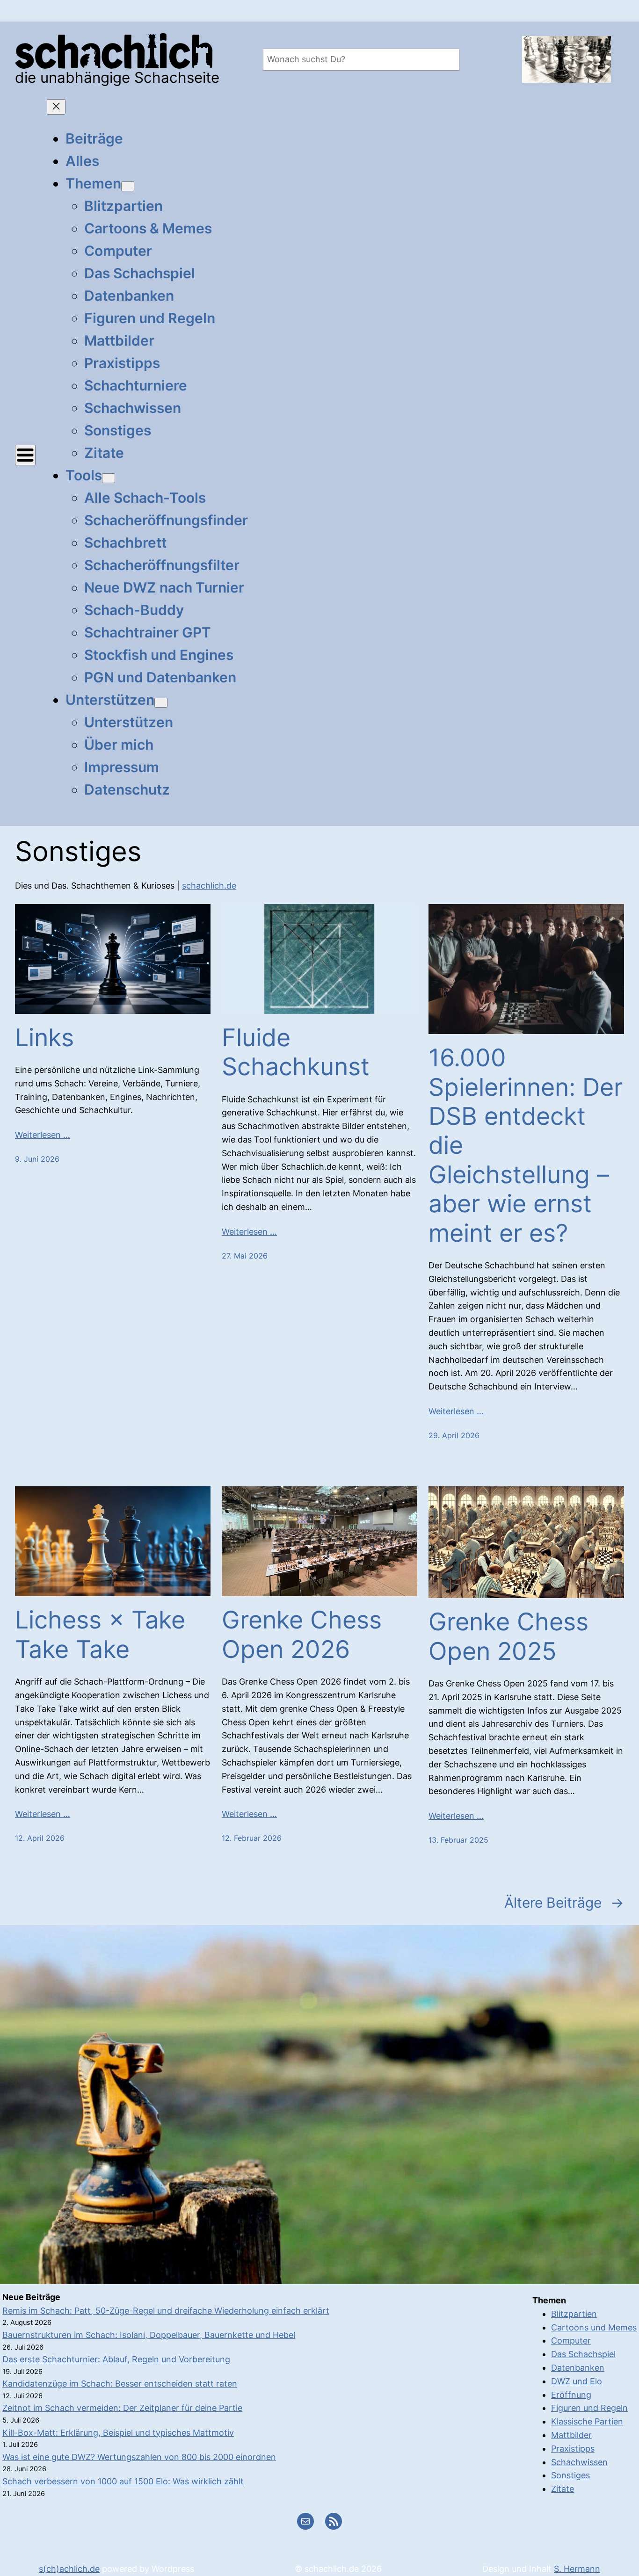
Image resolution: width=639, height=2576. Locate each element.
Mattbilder (571, 2435)
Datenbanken (578, 2368)
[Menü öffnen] (25, 455)
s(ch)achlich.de (69, 2569)
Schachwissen (579, 2462)
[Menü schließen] (56, 107)
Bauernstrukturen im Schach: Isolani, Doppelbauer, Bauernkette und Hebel (149, 2335)
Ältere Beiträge (564, 1903)
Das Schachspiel (583, 2354)
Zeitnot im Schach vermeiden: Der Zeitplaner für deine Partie (122, 2408)
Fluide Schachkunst (296, 1052)
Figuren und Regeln (589, 2408)
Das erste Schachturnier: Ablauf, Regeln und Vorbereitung (116, 2359)
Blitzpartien (574, 2314)
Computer (571, 2341)
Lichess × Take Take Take (100, 1635)
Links (44, 1038)
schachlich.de (209, 886)
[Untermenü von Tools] (109, 478)
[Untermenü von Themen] (128, 186)
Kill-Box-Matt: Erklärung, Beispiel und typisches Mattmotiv (118, 2433)
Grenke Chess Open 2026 (302, 1635)
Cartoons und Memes (594, 2327)
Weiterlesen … (43, 1135)
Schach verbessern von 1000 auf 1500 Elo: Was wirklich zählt (123, 2481)
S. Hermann (577, 2569)
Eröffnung (571, 2395)
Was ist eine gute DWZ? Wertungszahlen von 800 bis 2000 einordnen (139, 2457)
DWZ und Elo (577, 2381)
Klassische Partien (587, 2421)
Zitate (563, 2489)
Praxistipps (573, 2449)
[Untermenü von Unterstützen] (161, 703)
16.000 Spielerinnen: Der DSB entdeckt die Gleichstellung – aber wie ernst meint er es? (526, 1145)
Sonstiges (570, 2475)
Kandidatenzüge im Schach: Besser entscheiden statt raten (120, 2384)
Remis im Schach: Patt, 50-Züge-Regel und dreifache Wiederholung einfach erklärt (166, 2311)
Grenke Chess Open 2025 (508, 1636)
